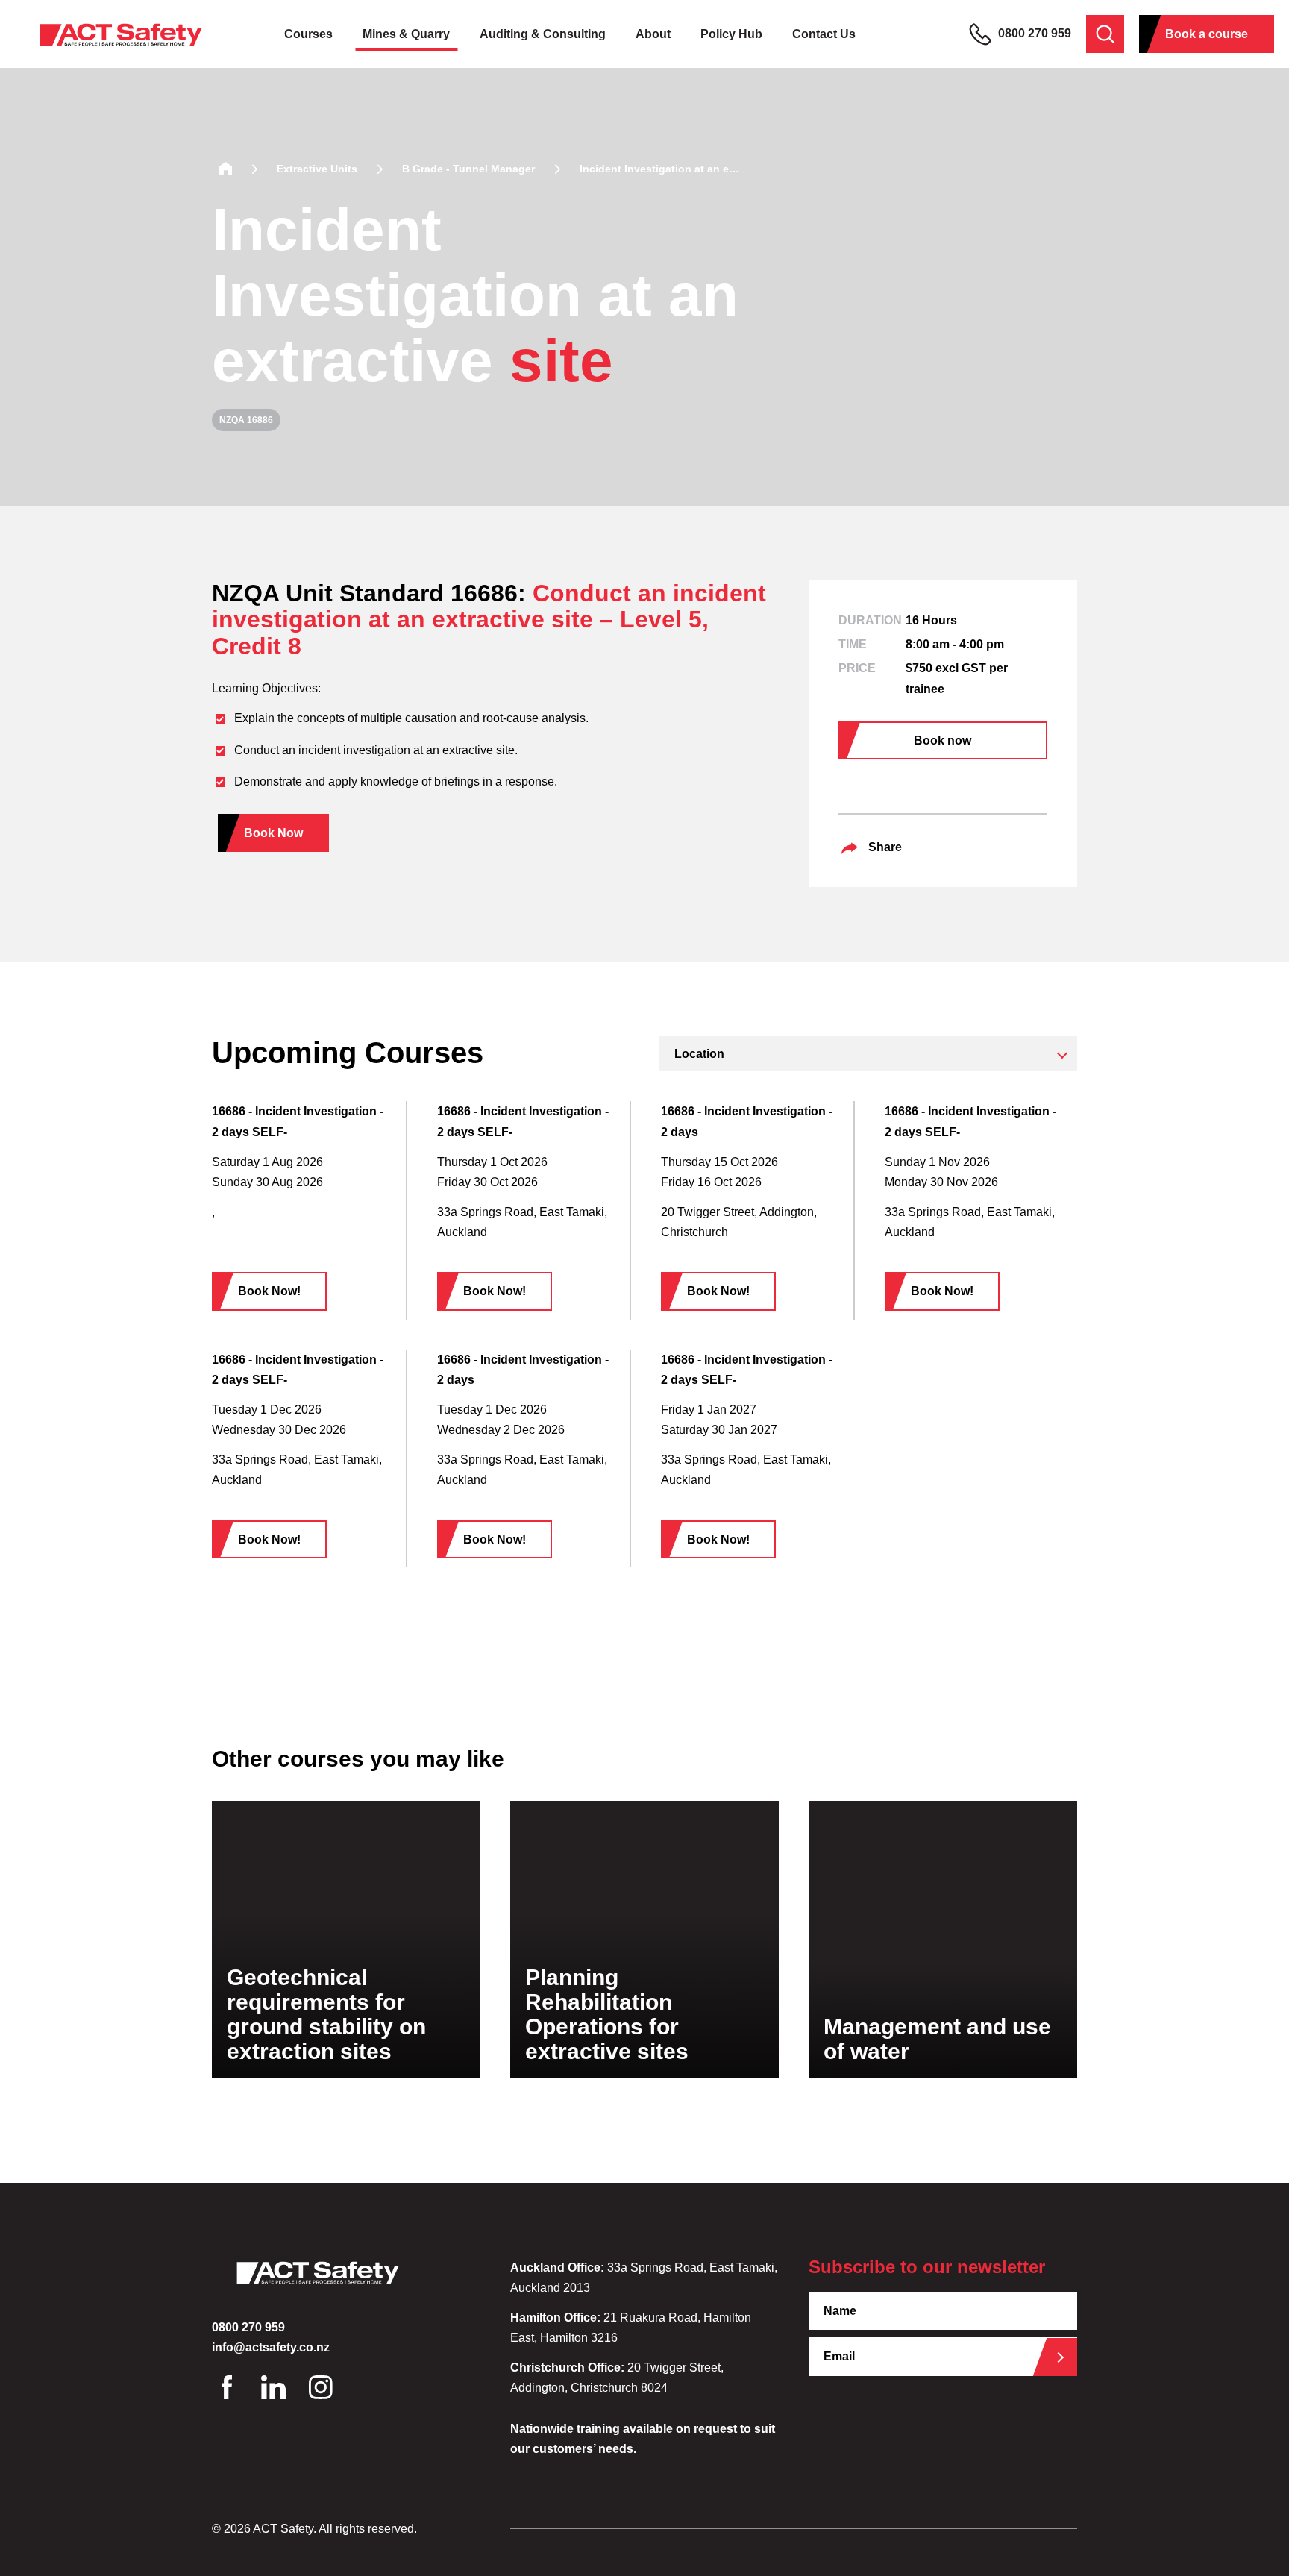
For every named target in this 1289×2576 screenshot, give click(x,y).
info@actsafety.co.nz (271, 2347)
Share (885, 847)
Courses (308, 34)
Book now (943, 740)
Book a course (1207, 34)
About (653, 34)
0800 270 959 (1033, 33)
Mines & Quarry (406, 34)
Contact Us (824, 34)
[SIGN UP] (1066, 2357)
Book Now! (269, 1291)
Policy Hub (731, 34)
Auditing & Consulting (543, 34)
